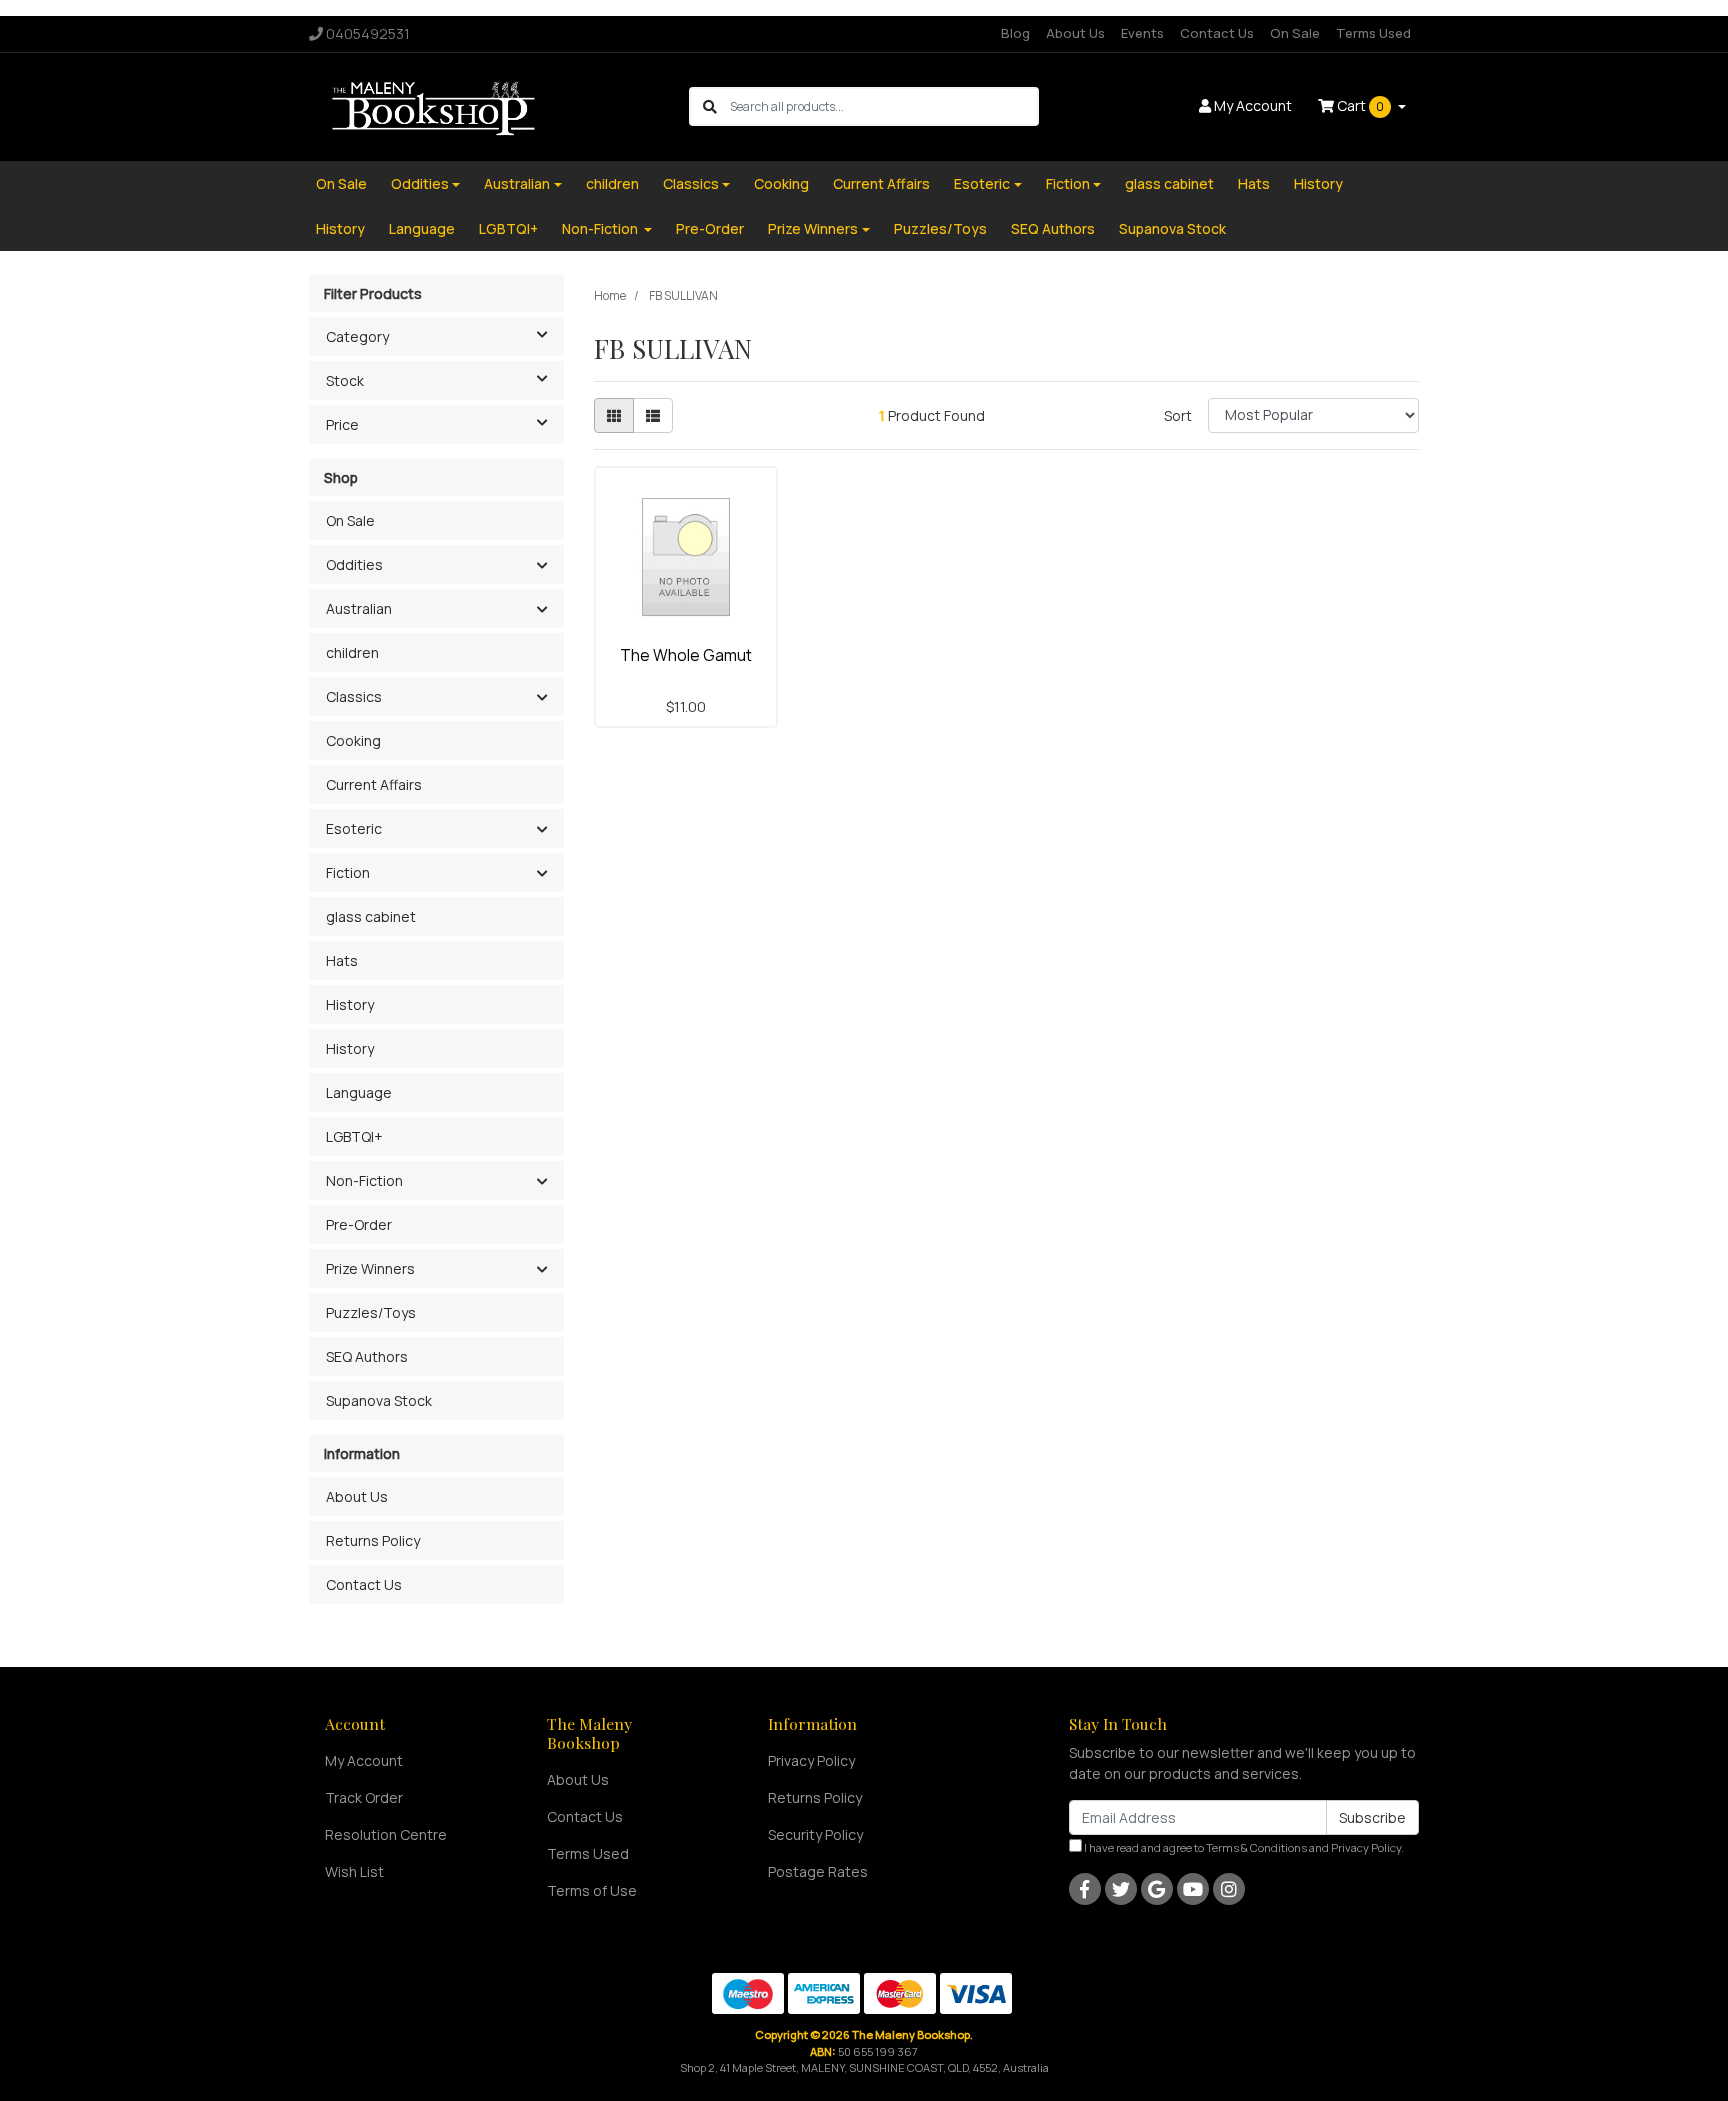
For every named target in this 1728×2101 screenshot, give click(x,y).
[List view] (653, 415)
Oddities (420, 183)
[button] (541, 566)
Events (1142, 33)
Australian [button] (359, 608)
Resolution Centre (386, 1834)
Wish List (354, 1871)
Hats (1254, 183)
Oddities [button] (354, 564)
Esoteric (982, 183)
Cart (1359, 105)
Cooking (781, 183)
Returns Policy (373, 1540)
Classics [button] (354, 696)
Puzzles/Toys (940, 228)
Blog (1015, 33)
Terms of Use (592, 1890)
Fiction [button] (348, 872)
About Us (1075, 33)
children (612, 183)
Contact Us (1217, 33)
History (1318, 183)
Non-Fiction (601, 228)
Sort (1178, 415)
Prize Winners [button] (370, 1268)
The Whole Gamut (686, 655)
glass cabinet (1169, 183)
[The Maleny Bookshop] (436, 105)
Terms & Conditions (1256, 1847)
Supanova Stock (1172, 228)
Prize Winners (813, 228)
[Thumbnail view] (614, 415)
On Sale (1295, 33)
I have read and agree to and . (1243, 1847)
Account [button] (1253, 105)
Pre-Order (710, 228)
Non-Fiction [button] (364, 1180)
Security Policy (815, 1834)
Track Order (364, 1797)
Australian (517, 183)
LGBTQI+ (508, 228)
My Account (364, 1760)
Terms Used (1373, 33)
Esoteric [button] (354, 828)
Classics (691, 183)
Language (422, 228)
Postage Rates (818, 1871)
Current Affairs (881, 183)
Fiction (1068, 183)
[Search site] (710, 106)
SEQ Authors (1053, 228)
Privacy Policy (811, 1760)
